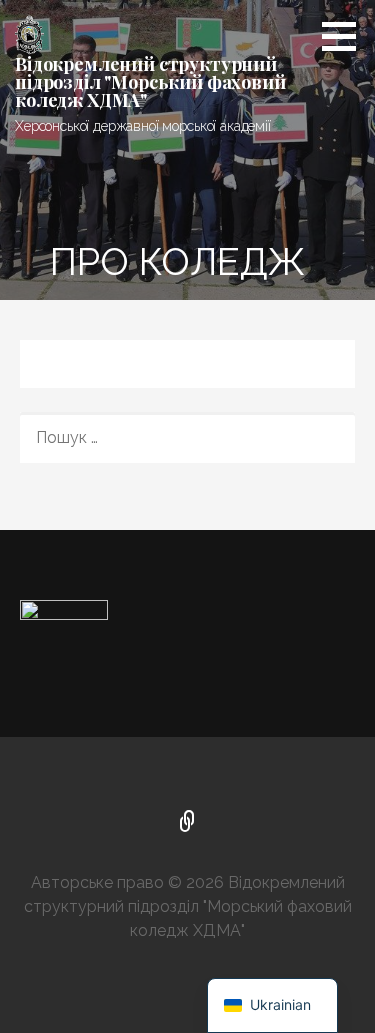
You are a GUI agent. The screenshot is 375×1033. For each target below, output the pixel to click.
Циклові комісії (188, 823)
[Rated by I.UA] (64, 613)
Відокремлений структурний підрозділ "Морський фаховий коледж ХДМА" (150, 82)
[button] (346, 36)
